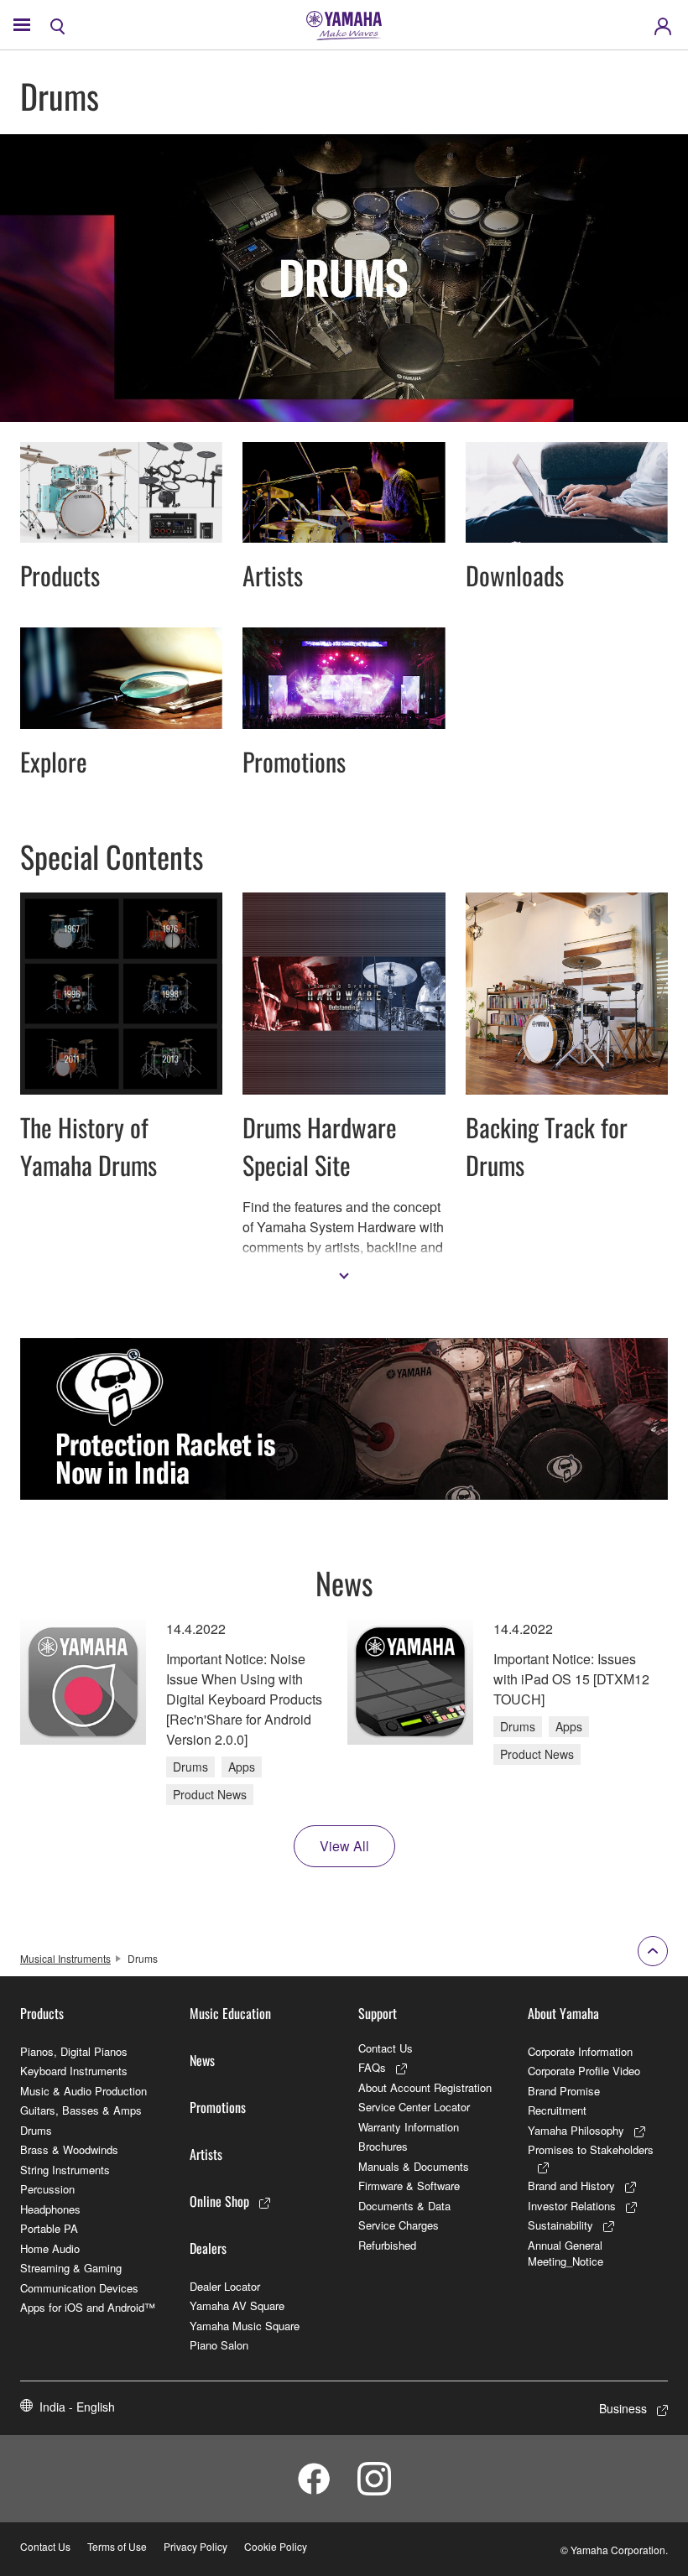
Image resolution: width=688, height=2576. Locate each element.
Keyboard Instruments (74, 2071)
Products (42, 2013)
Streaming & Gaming (71, 2268)
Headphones (50, 2209)
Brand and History (571, 2186)
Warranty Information (409, 2127)
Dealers (208, 2248)
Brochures (383, 2146)
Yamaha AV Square (237, 2305)
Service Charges (399, 2225)
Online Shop (219, 2201)
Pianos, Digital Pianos (74, 2051)
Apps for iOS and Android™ (88, 2307)
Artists (206, 2154)
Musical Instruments (65, 1958)
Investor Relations (572, 2206)
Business (623, 2408)
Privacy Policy (195, 2546)
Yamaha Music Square (245, 2326)
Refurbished (387, 2245)
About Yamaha (563, 2013)
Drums (36, 2130)
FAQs (372, 2067)
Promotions (218, 2107)
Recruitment (557, 2110)
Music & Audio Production (83, 2091)
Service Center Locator (414, 2107)
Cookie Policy (276, 2546)
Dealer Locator (225, 2286)
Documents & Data (404, 2206)
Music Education (230, 2013)
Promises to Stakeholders (591, 2149)
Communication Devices (79, 2288)
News (202, 2060)
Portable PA (49, 2228)
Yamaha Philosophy (576, 2130)
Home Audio (50, 2248)
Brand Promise (564, 2091)
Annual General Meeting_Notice (566, 2253)
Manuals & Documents (414, 2166)
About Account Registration (425, 2087)
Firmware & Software (409, 2186)
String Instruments (65, 2170)
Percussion (47, 2189)
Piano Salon (219, 2345)
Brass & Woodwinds (69, 2149)
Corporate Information (580, 2051)
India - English (77, 2407)
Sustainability (560, 2225)
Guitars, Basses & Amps (81, 2110)
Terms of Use (117, 2546)
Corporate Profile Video (584, 2071)
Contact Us (386, 2048)
